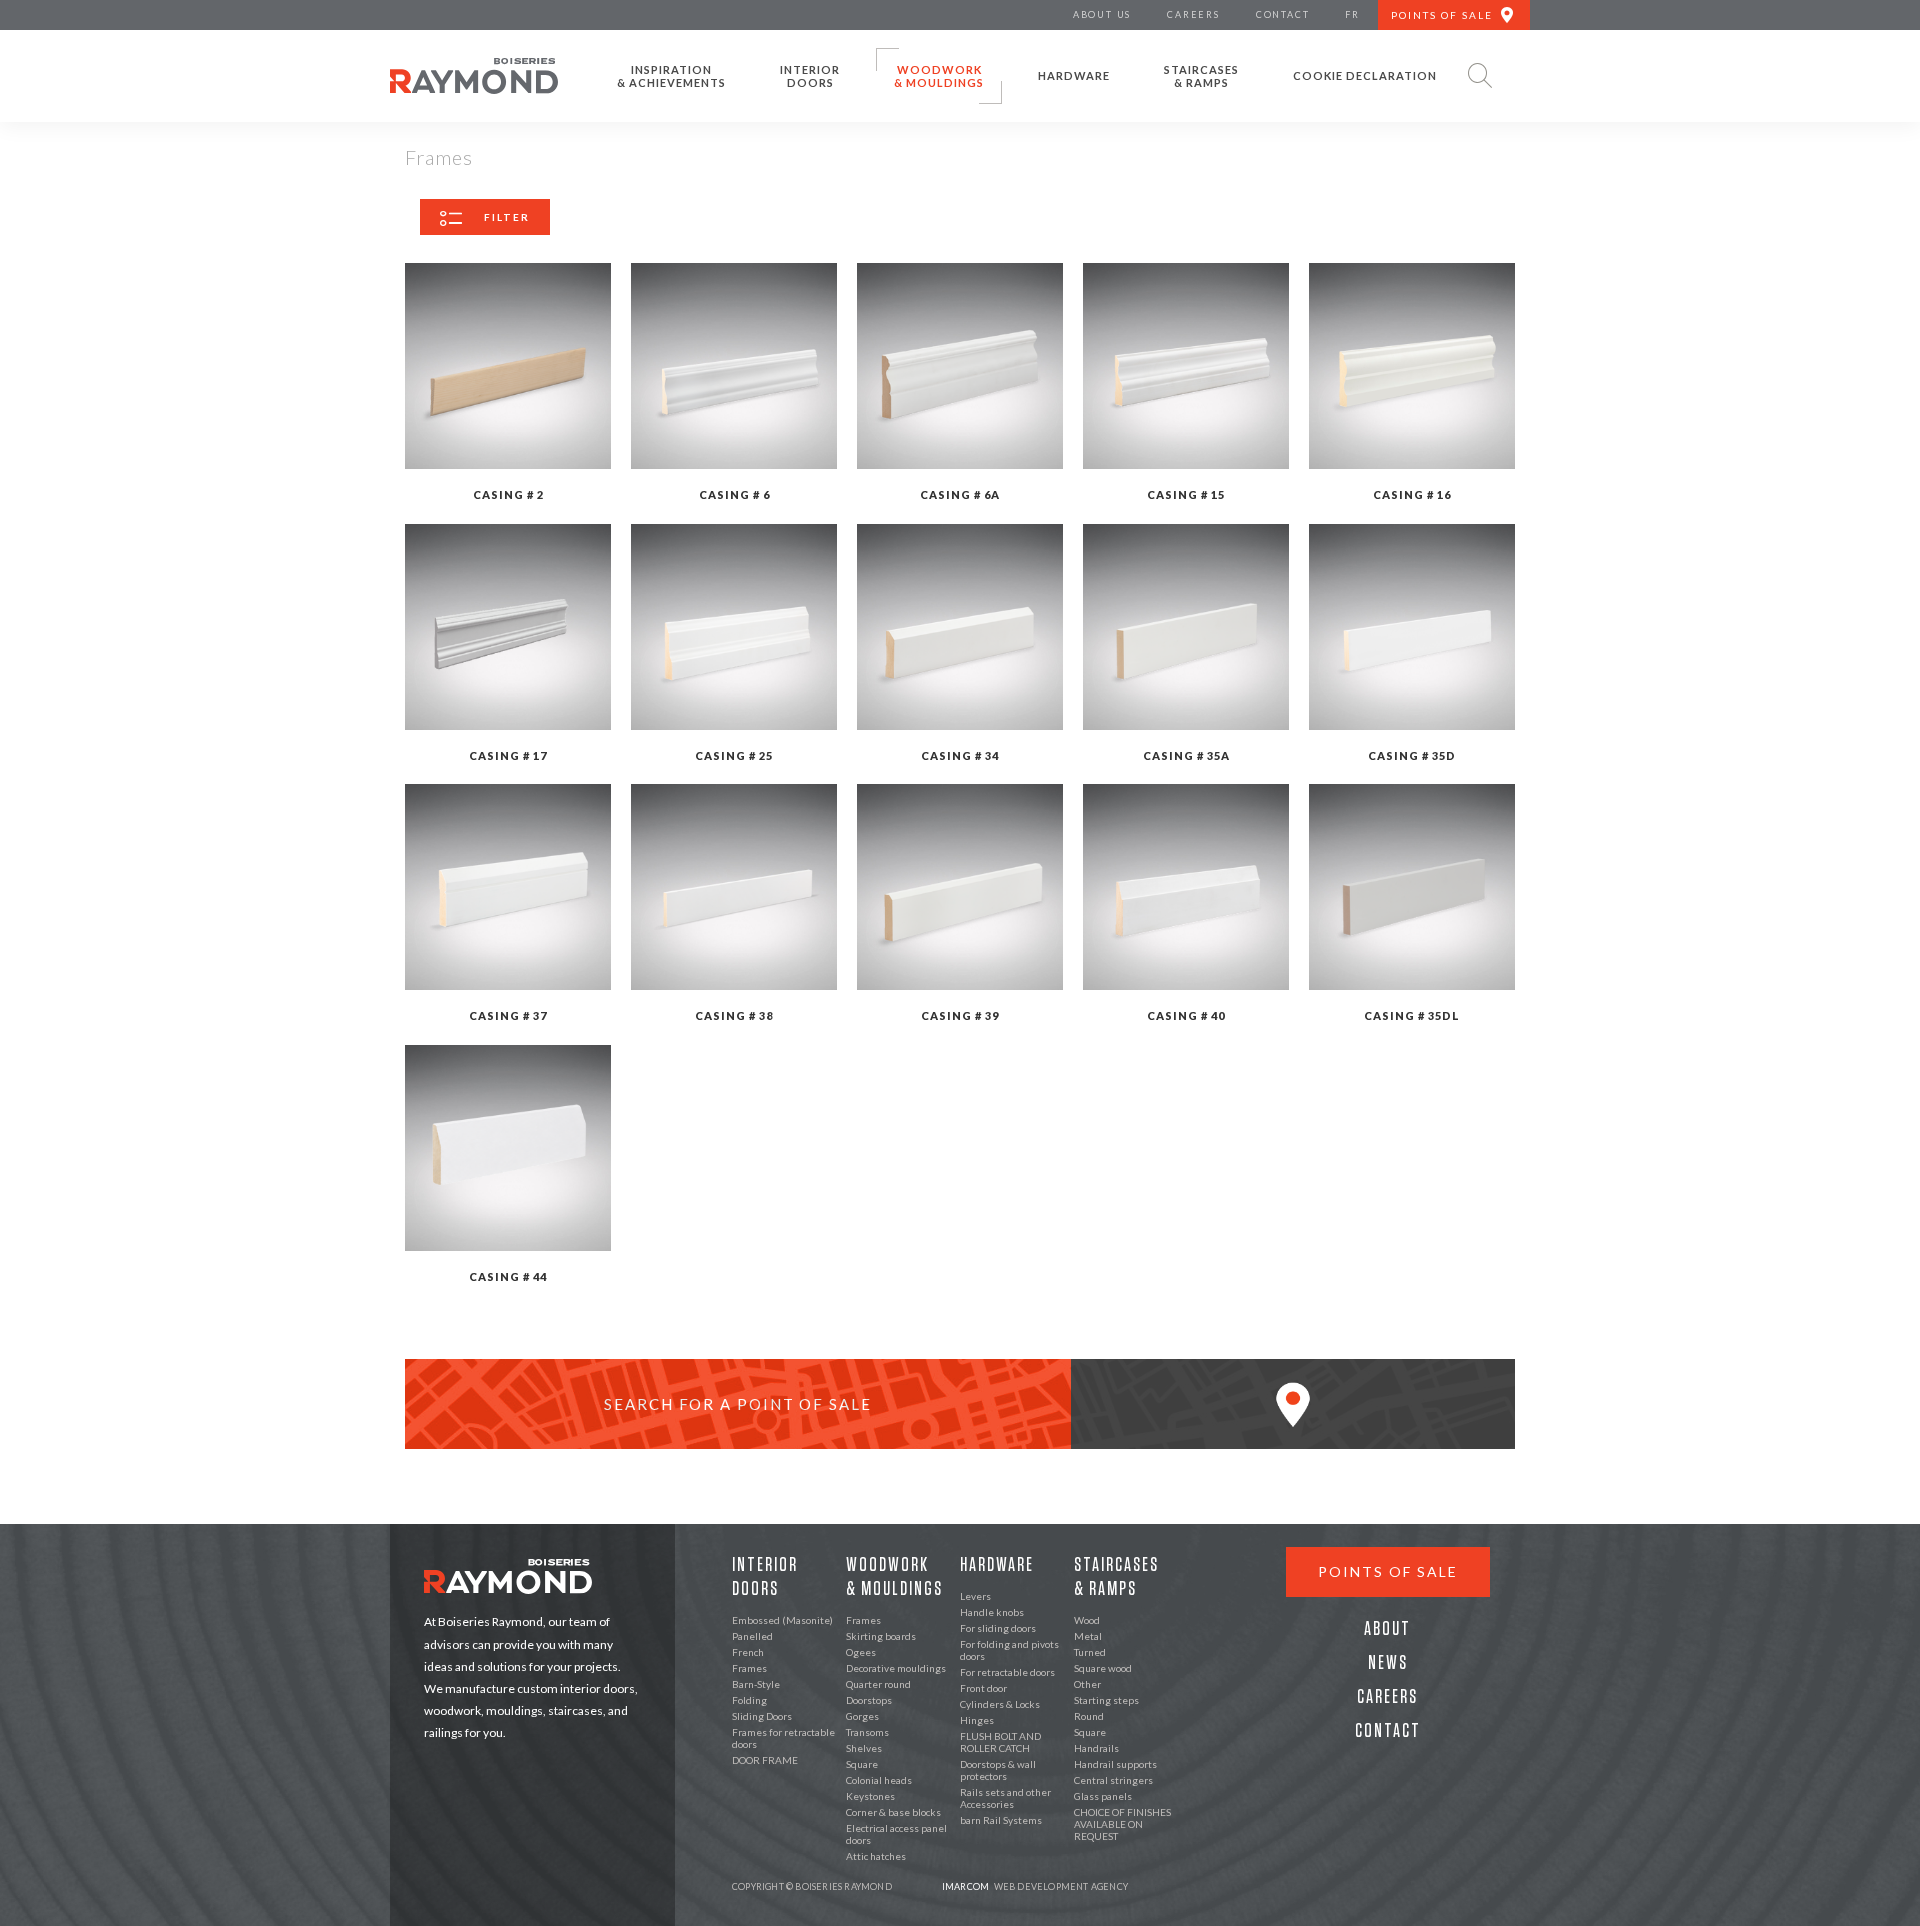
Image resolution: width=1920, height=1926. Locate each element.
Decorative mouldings (896, 1668)
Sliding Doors (762, 1716)
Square (862, 1764)
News (1388, 1663)
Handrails (1096, 1748)
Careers (1387, 1697)
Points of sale (1388, 1571)
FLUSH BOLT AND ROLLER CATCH (1000, 1742)
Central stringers (1113, 1780)
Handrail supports (1115, 1764)
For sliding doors (998, 1628)
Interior (810, 76)
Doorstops (869, 1700)
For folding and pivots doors (1009, 1650)
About (1387, 1629)
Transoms (867, 1732)
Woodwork (939, 76)
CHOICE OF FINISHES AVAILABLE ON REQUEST (1122, 1824)
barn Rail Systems (1001, 1820)
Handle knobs (992, 1612)
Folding (749, 1700)
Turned (1090, 1652)
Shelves (864, 1748)
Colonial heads (879, 1780)
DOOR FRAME (765, 1760)
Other (1087, 1684)
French (748, 1652)
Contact (1388, 1731)
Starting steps (1106, 1700)
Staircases (1201, 76)
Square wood (1103, 1668)
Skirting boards (881, 1636)
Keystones (870, 1796)
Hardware (1074, 75)
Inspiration (671, 76)
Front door (983, 1688)
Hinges (977, 1720)
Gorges (862, 1716)
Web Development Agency (1035, 1886)
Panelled (752, 1636)
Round (1089, 1716)
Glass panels (1103, 1796)
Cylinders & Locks (1000, 1704)
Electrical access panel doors (896, 1834)
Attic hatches (876, 1856)
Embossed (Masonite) (782, 1620)
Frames (749, 1668)
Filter (507, 217)
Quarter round (878, 1684)
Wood (1087, 1620)
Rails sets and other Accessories (1005, 1798)
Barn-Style (756, 1684)
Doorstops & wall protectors (998, 1770)
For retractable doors (1007, 1672)
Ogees (861, 1652)
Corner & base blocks (893, 1812)
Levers (975, 1596)
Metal (1088, 1636)
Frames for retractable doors (783, 1738)
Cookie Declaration (1365, 75)
